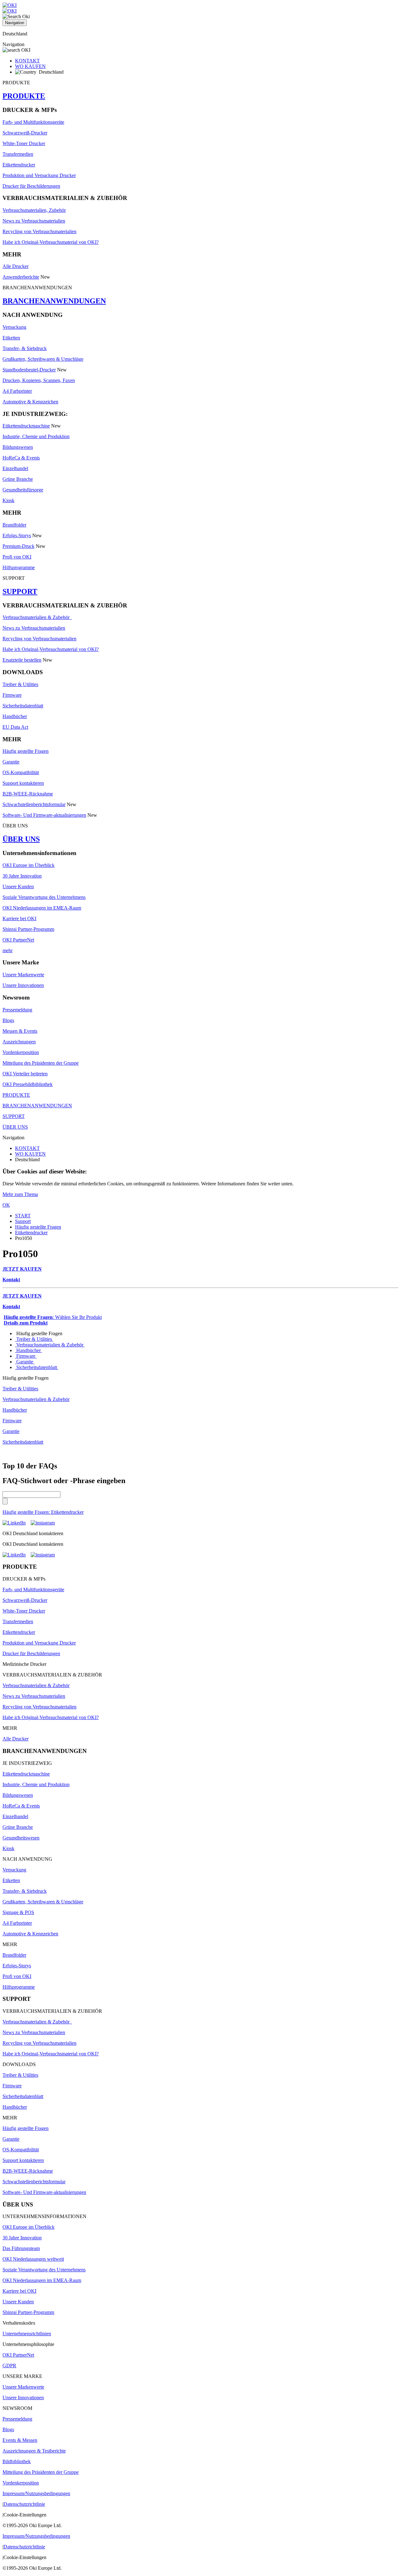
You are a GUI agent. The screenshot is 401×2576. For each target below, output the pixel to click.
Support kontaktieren (23, 783)
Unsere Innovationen (23, 985)
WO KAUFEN (30, 66)
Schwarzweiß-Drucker (25, 133)
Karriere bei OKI (19, 918)
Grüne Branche (18, 479)
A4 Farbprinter (17, 391)
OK (6, 1205)
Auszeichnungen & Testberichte (34, 2451)
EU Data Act (15, 727)
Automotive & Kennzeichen (30, 402)
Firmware (12, 695)
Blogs (8, 1020)
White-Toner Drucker (24, 143)
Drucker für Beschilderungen (31, 186)
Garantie (11, 762)
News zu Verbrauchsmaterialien (34, 221)
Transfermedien (18, 154)
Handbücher (15, 716)
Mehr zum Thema (20, 1194)
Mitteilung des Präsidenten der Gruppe (41, 1063)
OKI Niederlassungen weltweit (33, 2259)
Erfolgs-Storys (17, 535)
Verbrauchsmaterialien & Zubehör (37, 617)
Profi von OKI (17, 557)
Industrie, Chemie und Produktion (36, 436)
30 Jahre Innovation (22, 876)
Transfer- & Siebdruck (25, 348)
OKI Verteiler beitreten (25, 1074)
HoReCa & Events (21, 458)
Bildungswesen (18, 447)
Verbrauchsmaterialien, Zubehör (34, 210)
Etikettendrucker (19, 165)
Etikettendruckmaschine (26, 426)
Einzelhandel (15, 468)
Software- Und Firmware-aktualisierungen (44, 815)
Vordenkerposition (21, 1052)
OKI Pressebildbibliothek (28, 1084)
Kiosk (8, 500)
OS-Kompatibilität (21, 772)
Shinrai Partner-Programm (28, 929)
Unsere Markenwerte (23, 975)
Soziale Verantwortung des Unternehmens (44, 897)
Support (23, 1221)
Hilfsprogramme (19, 567)
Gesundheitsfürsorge (23, 490)
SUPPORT (20, 591)
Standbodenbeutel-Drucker (29, 370)
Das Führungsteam (21, 2248)
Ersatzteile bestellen (22, 660)
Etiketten (11, 338)
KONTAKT (27, 61)
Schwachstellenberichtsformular (34, 804)
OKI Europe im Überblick (29, 865)
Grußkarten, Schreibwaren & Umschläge (43, 359)
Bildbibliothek (17, 2461)
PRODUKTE (24, 96)
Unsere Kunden (18, 887)
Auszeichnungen (19, 1042)
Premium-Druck (18, 546)
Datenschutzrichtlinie (24, 2504)
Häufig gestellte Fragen (26, 751)
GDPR (9, 2366)
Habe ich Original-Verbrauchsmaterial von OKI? (51, 242)
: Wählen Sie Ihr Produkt (53, 1317)
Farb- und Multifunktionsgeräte (33, 122)
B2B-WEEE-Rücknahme (28, 794)
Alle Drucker (16, 266)
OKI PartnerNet (18, 940)
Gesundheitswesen (21, 1838)
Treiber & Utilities (20, 684)
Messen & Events (20, 1031)
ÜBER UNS (21, 839)
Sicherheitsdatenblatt (23, 706)
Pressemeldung (17, 1010)
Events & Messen (20, 2440)
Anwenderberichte (21, 277)
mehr (8, 950)
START (23, 1216)
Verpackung (14, 327)
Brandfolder (14, 525)
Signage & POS (18, 1912)
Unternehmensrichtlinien (27, 2334)
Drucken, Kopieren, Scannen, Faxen (39, 380)
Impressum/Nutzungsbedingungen (36, 2493)
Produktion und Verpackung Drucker (39, 175)
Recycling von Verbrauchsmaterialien (39, 231)
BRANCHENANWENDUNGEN (54, 301)
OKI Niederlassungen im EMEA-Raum (42, 908)
